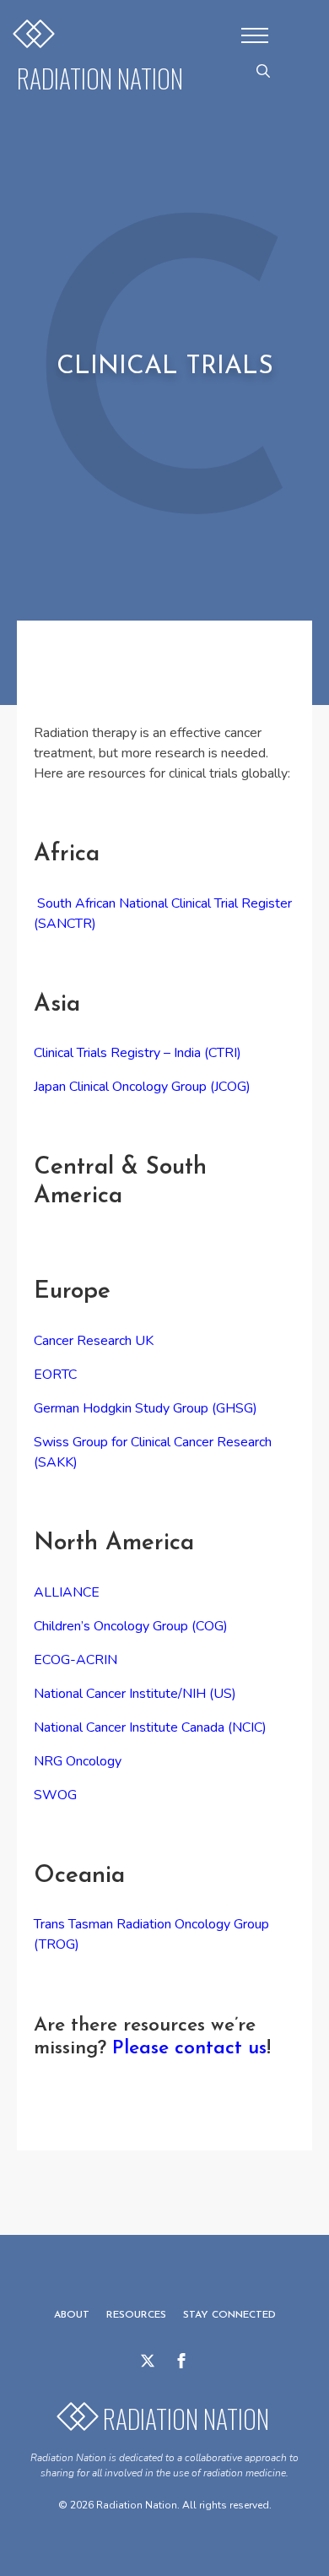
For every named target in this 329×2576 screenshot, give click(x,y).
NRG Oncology (78, 1761)
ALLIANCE (67, 1592)
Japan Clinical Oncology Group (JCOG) (144, 1087)
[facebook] (181, 2361)
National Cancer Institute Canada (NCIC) (150, 1727)
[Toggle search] (263, 71)
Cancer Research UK (94, 1341)
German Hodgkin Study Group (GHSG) (147, 1408)
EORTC (55, 1375)
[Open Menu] (255, 35)
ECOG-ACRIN (76, 1660)
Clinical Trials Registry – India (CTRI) (138, 1053)
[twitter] (148, 2361)
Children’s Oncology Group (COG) (131, 1626)
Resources (136, 2315)
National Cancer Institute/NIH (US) (135, 1694)
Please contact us (189, 2049)
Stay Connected (229, 2315)
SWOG (55, 1795)
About (72, 2315)
